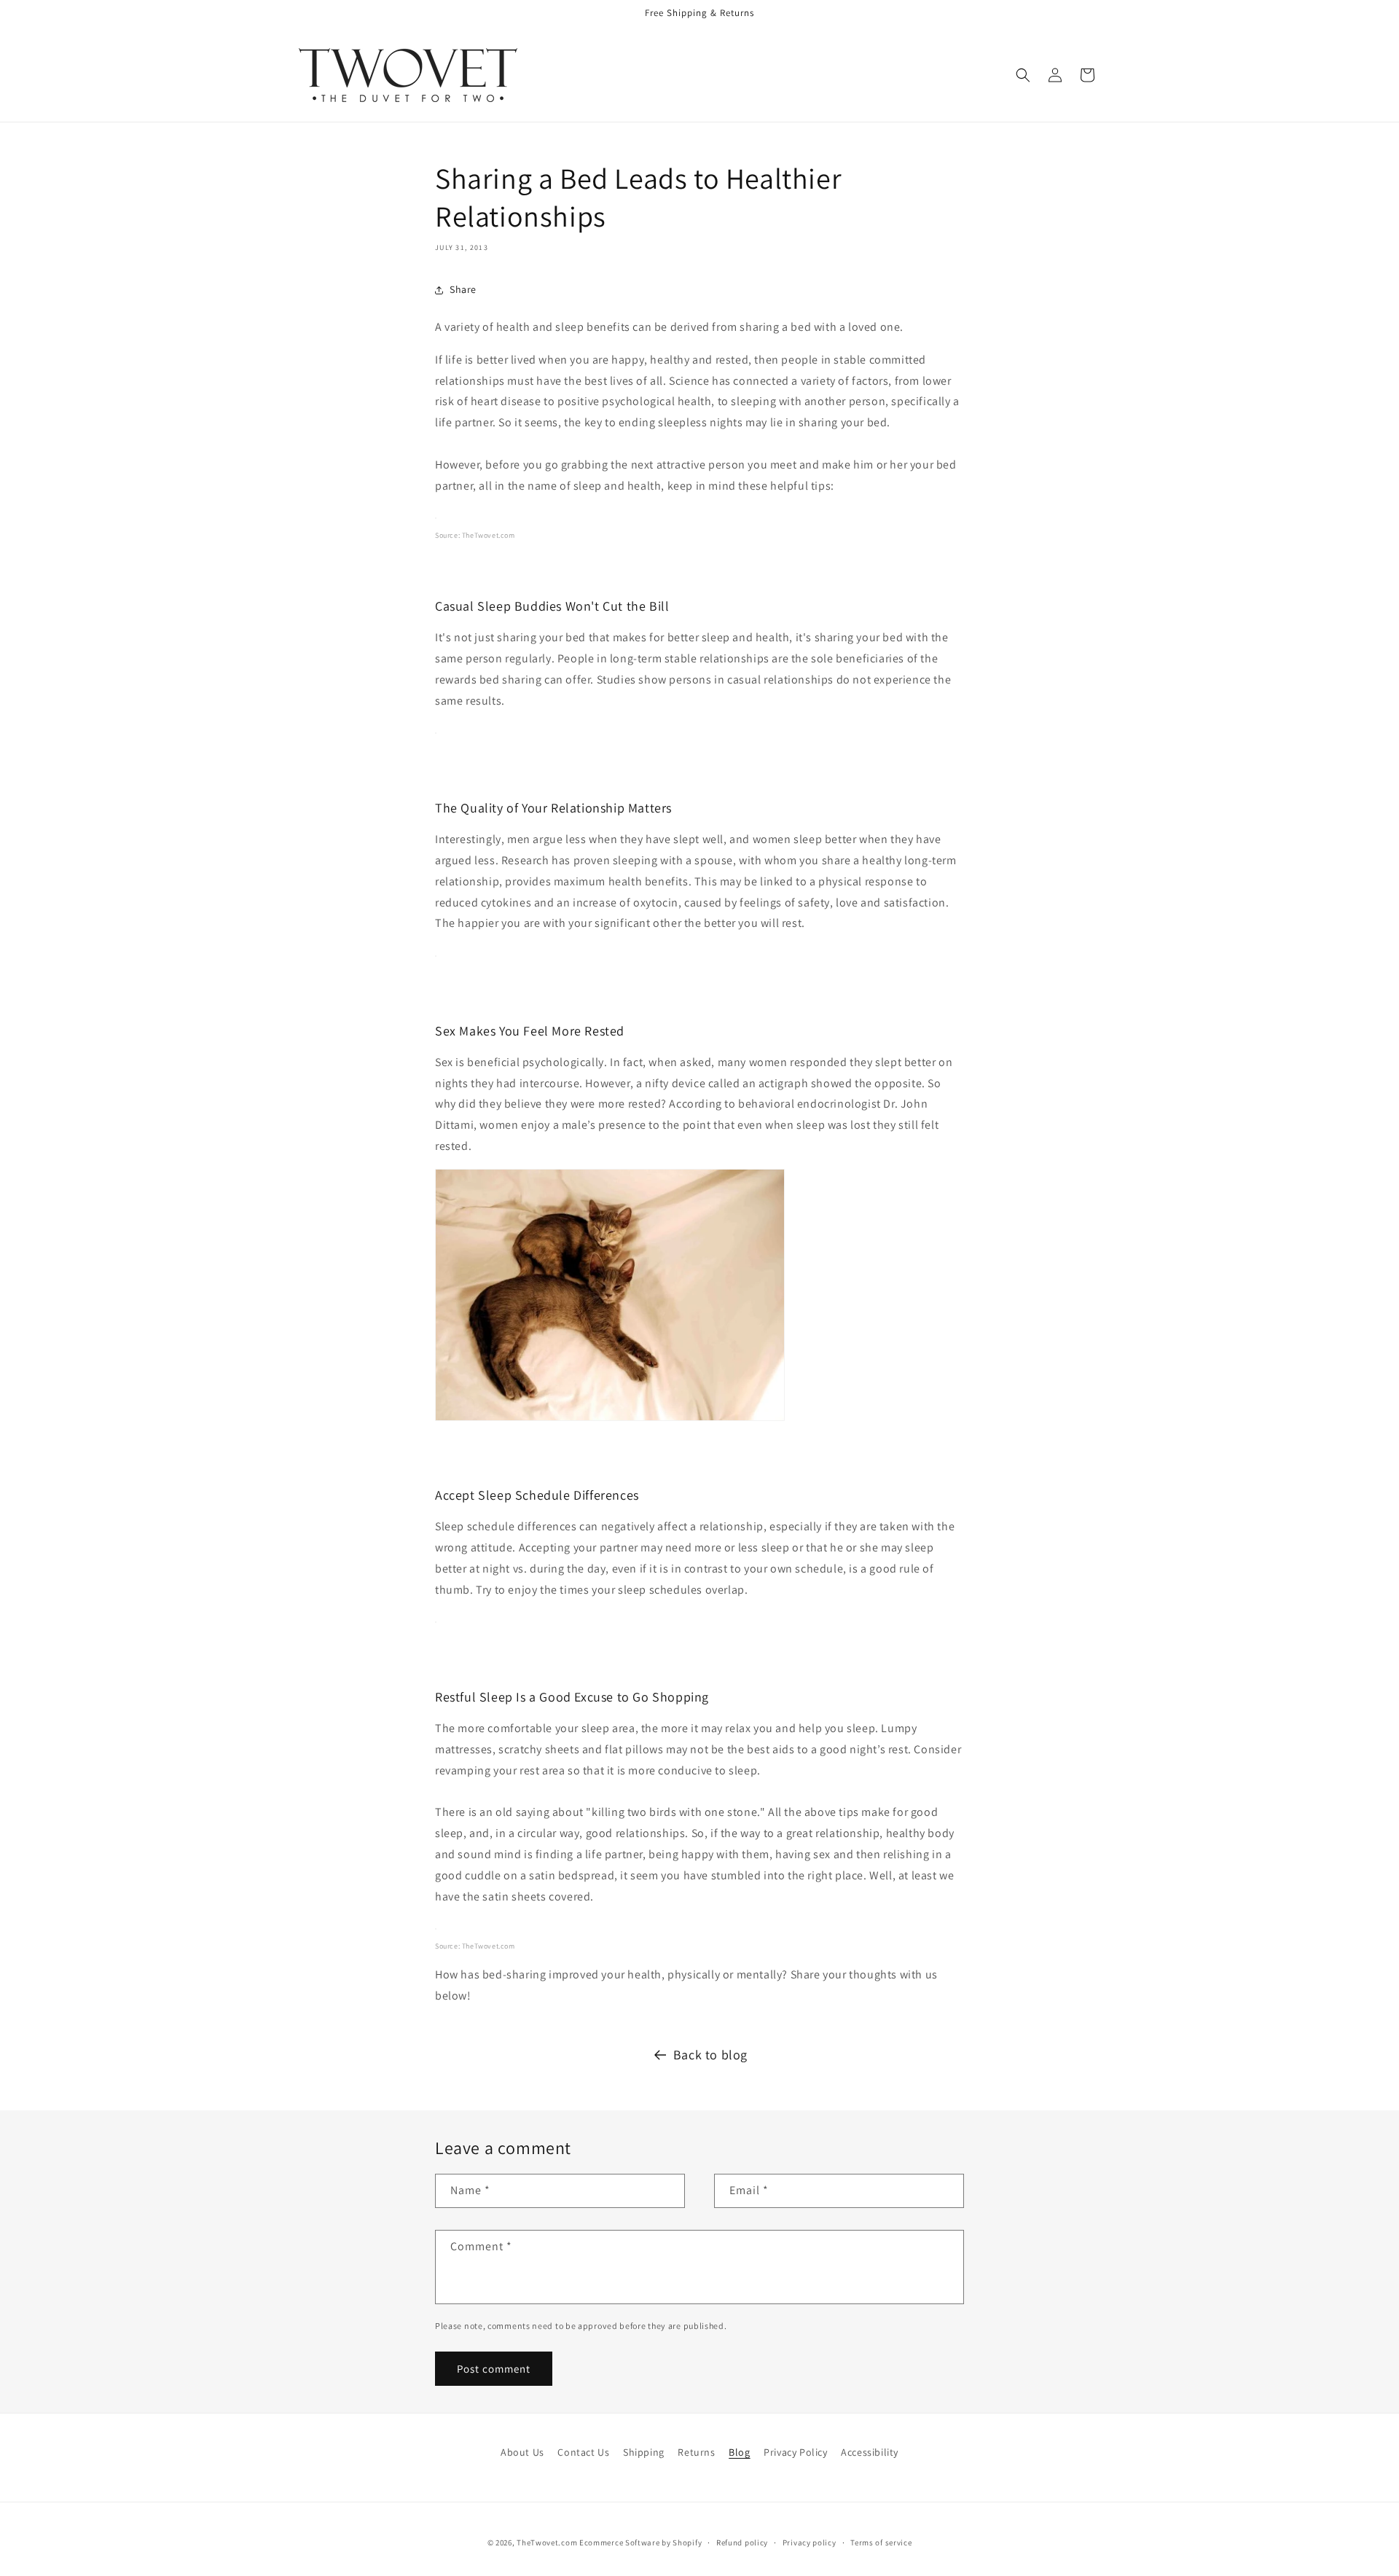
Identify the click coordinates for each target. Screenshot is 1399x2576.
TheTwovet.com (489, 535)
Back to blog (710, 2055)
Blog (739, 2452)
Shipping (644, 2452)
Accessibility (870, 2452)
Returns (696, 2452)
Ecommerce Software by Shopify (640, 2542)
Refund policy (742, 2542)
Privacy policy (810, 2542)
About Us (522, 2452)
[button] (1023, 75)
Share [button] (463, 289)
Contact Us (583, 2452)
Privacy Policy (795, 2452)
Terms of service (881, 2542)
